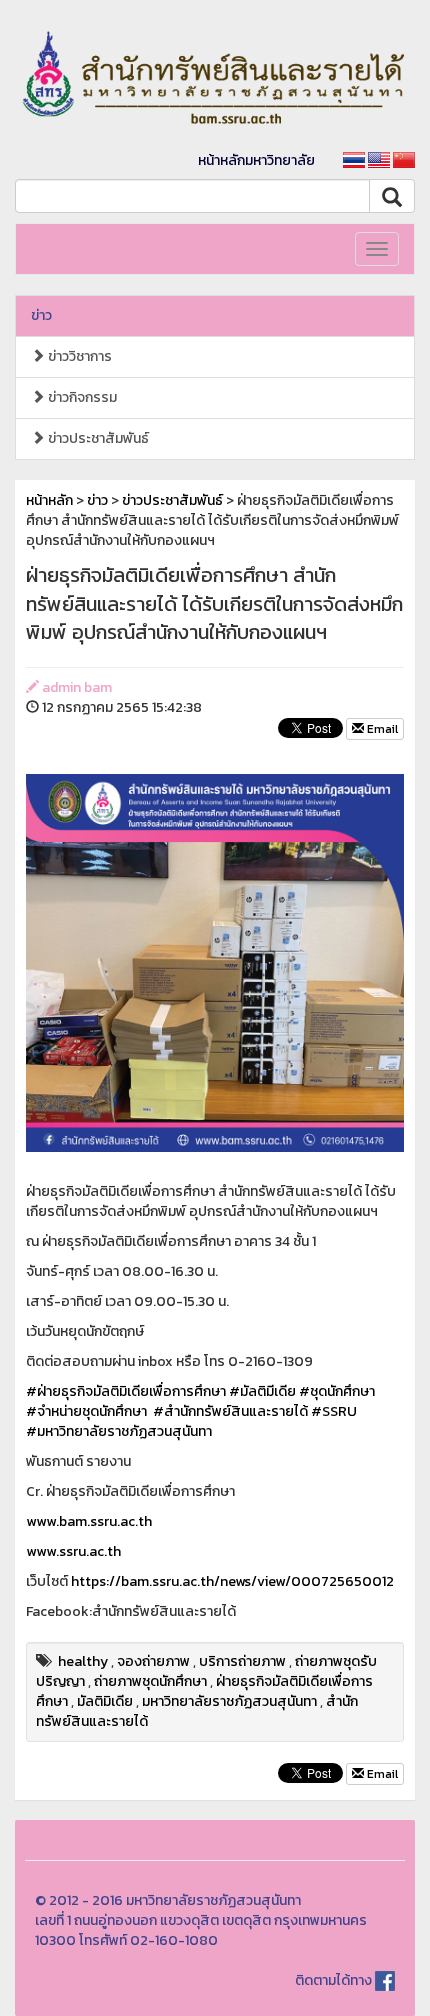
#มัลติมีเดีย (262, 1391)
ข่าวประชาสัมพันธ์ (97, 438)
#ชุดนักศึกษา (337, 1391)
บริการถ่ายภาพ (242, 1661)
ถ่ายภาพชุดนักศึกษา (150, 1681)
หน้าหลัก (49, 500)
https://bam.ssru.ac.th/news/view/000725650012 (232, 1581)
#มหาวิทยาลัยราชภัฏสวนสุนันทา (119, 1431)
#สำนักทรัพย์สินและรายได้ (230, 1411)
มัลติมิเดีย (105, 1701)
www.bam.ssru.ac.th (89, 1521)
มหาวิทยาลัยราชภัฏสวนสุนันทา (229, 1701)
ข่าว (41, 315)
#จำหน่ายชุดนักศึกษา (86, 1411)
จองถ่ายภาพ (153, 1661)
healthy (83, 1661)
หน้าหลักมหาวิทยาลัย (256, 160)
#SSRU (334, 1411)
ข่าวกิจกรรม (81, 397)
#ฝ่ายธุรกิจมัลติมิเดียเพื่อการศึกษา (126, 1391)
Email (381, 729)
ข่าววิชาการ (78, 356)
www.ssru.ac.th (73, 1551)
